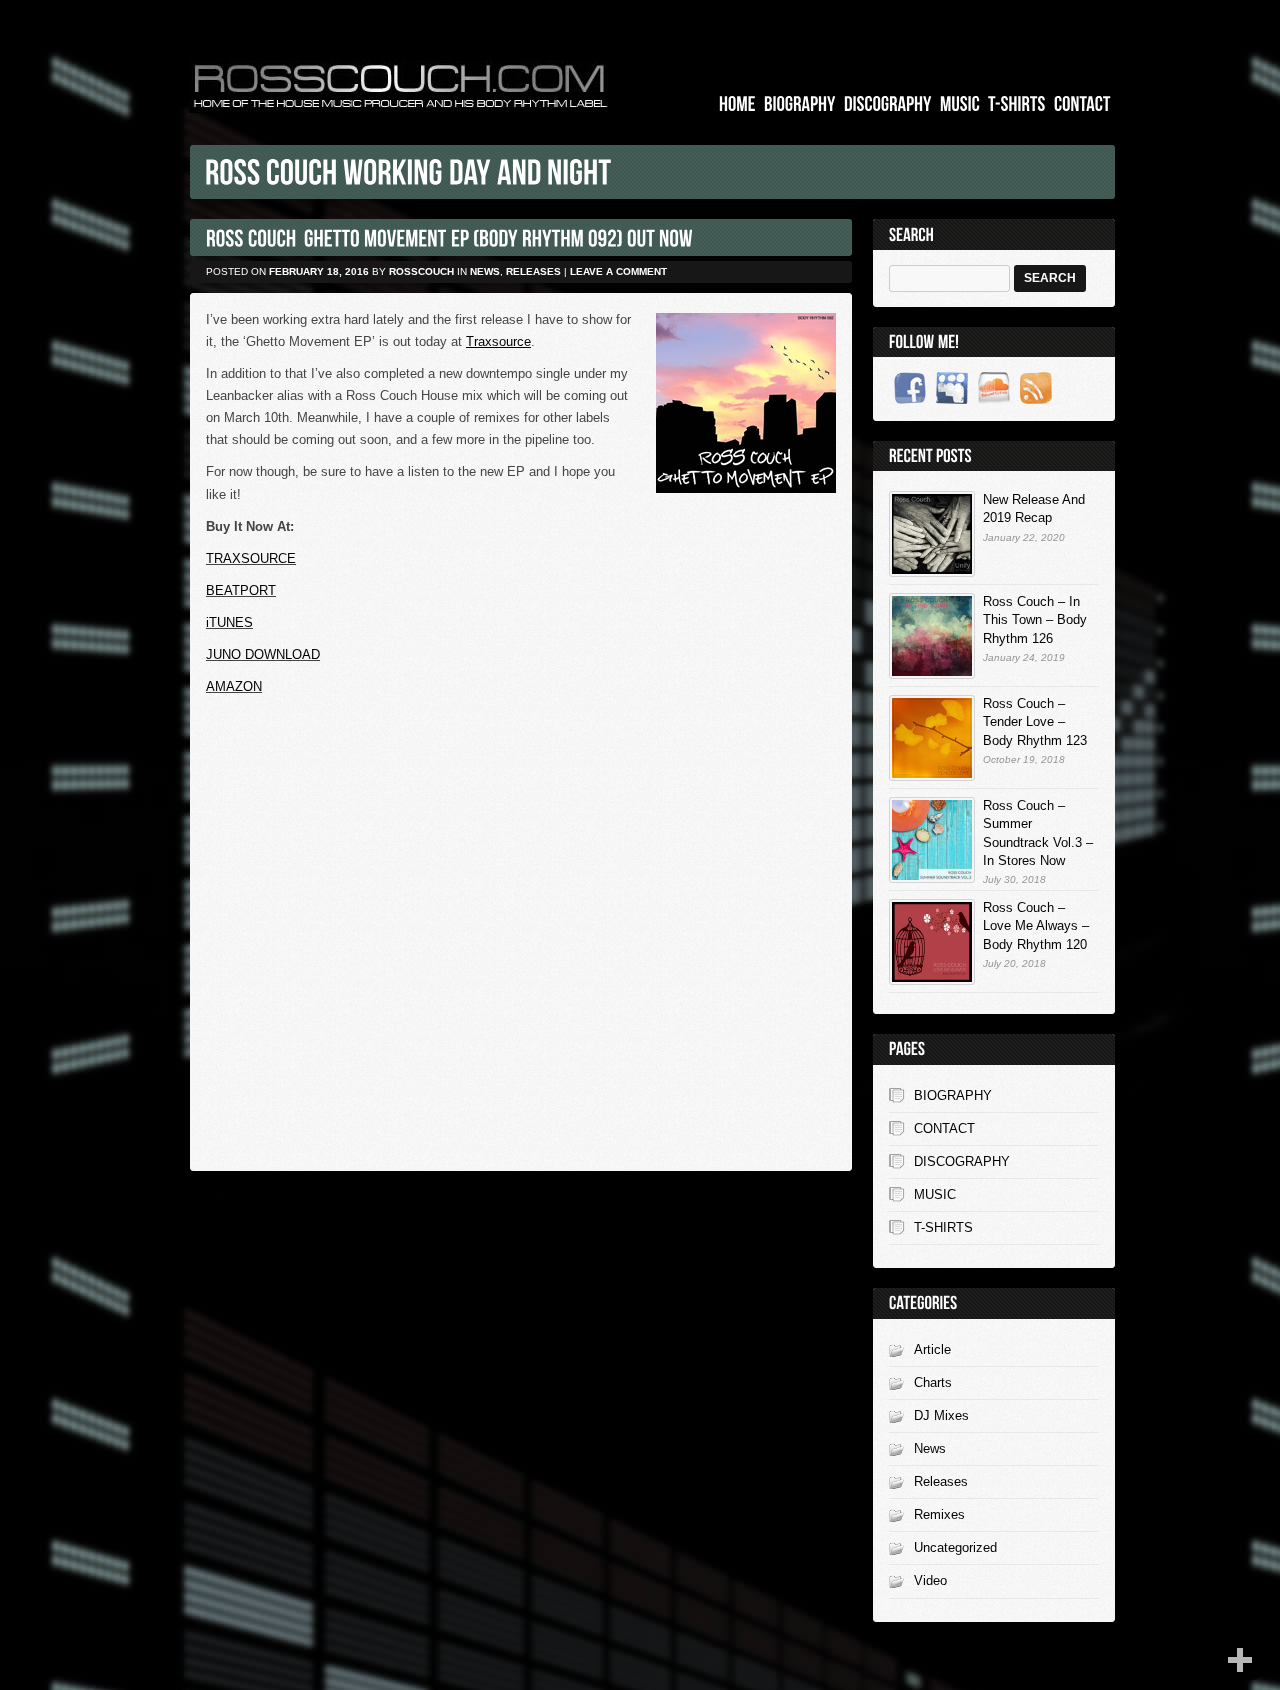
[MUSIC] (960, 104)
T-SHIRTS (943, 1227)
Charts (933, 1382)
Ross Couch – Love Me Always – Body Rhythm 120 (1036, 925)
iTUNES (229, 622)
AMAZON (234, 686)
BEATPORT (241, 590)
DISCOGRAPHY (962, 1161)
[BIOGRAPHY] (800, 104)
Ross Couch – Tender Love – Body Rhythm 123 (1035, 721)
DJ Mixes (941, 1415)
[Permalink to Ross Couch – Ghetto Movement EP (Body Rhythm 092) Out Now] (449, 237)
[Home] (737, 104)
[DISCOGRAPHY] (888, 104)
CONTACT (944, 1128)
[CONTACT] (1082, 104)
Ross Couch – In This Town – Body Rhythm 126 (1035, 619)
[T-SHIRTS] (1017, 104)
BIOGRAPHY (953, 1095)
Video (930, 1580)
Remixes (939, 1514)
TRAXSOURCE (251, 558)
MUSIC (935, 1194)
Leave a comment (618, 271)
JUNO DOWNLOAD (263, 654)
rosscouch (421, 271)
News (485, 271)
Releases (533, 271)
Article (932, 1349)
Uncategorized (955, 1547)
